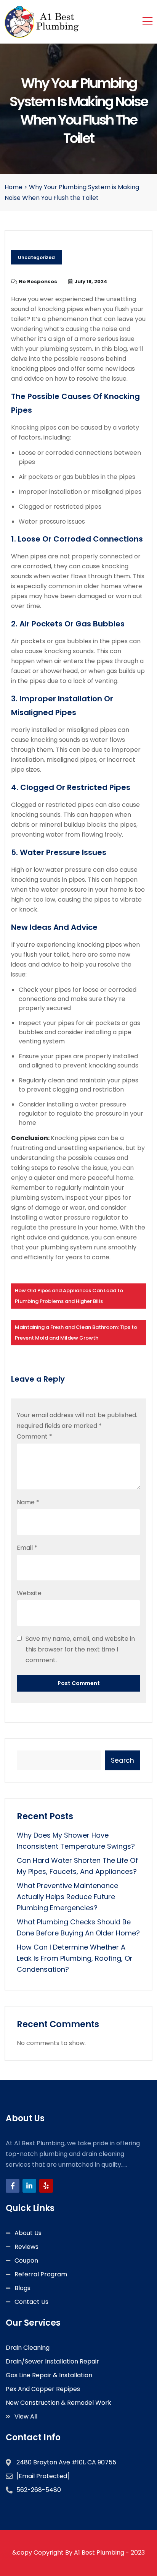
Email (27, 1548)
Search (123, 1760)
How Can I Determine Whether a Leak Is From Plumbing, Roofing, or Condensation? (75, 1958)
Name (28, 1502)
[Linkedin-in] (29, 2186)
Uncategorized (36, 257)
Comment (34, 1436)
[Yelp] (46, 2186)
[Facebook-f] (13, 2186)
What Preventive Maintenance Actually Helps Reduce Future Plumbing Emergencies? (67, 1897)
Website (29, 1593)
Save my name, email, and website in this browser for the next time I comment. (80, 1649)
